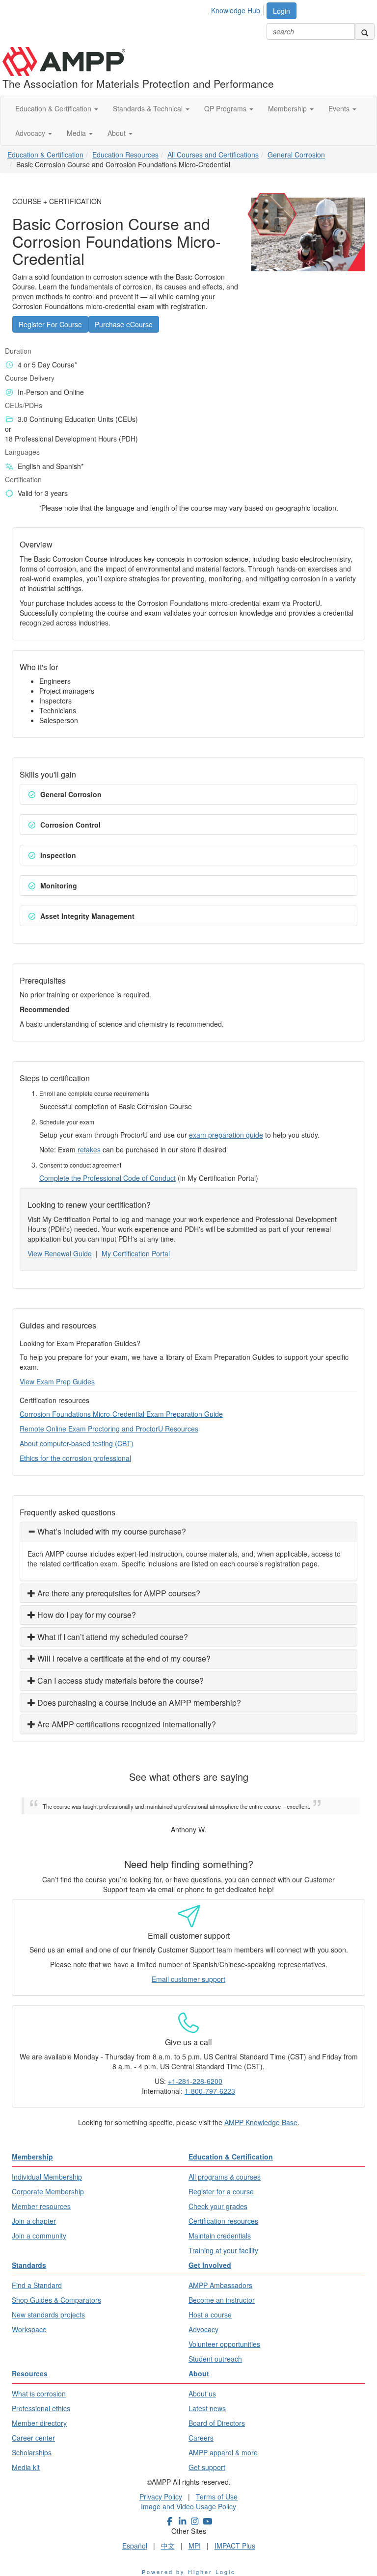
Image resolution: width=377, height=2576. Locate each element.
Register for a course (221, 2191)
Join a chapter (34, 2221)
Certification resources (223, 2221)
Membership (288, 108)
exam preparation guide (226, 1135)
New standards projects (48, 2315)
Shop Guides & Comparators (56, 2300)
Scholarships (32, 2452)
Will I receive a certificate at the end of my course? (123, 1658)
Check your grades (218, 2206)
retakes (89, 1149)
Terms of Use (217, 2497)
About (118, 133)
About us (202, 2394)
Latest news (207, 2408)
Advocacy (31, 133)
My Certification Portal (136, 1253)
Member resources (41, 2206)
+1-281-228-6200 (195, 2081)
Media (77, 133)
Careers (201, 2438)
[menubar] (238, 9)
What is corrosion (39, 2394)
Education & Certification (54, 108)
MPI (195, 2546)
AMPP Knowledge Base (261, 2122)
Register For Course (50, 324)
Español (135, 2546)
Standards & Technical (149, 108)
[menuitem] (238, 9)
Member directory (39, 2423)
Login (282, 11)
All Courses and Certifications (213, 155)
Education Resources (125, 155)
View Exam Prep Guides (57, 1381)
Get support (207, 2467)
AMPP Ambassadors (220, 2285)
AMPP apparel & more (223, 2452)
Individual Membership (47, 2177)
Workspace (29, 2329)
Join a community (39, 2236)
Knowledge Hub (236, 10)
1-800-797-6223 (210, 2091)
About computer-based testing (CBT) (77, 1443)
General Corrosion (296, 155)
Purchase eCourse (124, 324)
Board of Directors (217, 2423)
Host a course (210, 2315)
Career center (33, 2438)
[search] (365, 31)
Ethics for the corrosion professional (75, 1458)
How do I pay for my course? (86, 1615)
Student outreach (215, 2359)
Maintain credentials (220, 2236)
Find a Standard (37, 2285)
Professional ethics (41, 2408)
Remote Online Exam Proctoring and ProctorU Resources (109, 1429)
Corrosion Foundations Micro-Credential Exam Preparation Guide (121, 1414)
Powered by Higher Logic (189, 2572)
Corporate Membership (48, 2191)
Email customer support (188, 1979)
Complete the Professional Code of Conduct (108, 1178)
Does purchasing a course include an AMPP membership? (138, 1703)
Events (340, 108)
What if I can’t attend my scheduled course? (112, 1637)
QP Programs (226, 108)
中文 (168, 2546)
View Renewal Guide (60, 1253)
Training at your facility (223, 2250)
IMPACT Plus (235, 2546)
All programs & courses (225, 2177)
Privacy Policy (161, 2497)
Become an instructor (222, 2300)
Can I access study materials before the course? (120, 1680)
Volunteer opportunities (224, 2344)
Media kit (26, 2467)
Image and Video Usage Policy (188, 2506)
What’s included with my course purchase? (111, 1531)
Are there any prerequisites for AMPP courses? (118, 1593)
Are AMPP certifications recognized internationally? (126, 1724)
